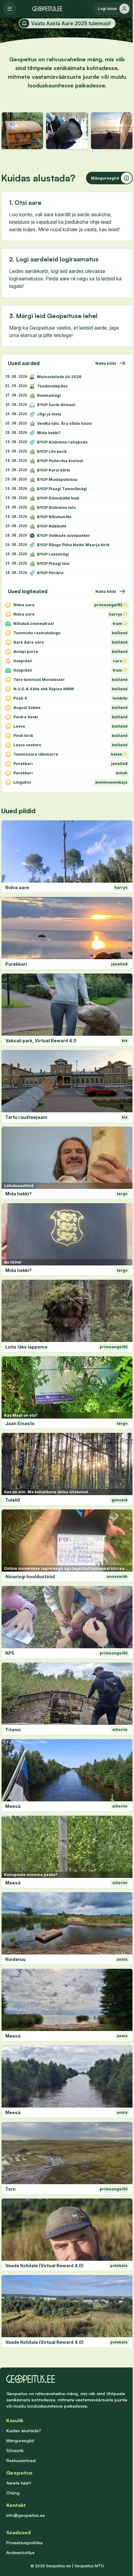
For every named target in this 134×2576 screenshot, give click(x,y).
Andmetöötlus (20, 2553)
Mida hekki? (19, 1194)
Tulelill (13, 1500)
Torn (10, 2189)
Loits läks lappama (26, 1347)
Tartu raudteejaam (26, 1117)
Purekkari (16, 964)
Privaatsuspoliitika (24, 2543)
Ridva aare (17, 887)
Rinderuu (15, 1959)
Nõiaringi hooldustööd (30, 1577)
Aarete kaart (19, 2483)
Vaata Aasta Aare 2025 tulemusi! (71, 23)
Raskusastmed (21, 2460)
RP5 (10, 1653)
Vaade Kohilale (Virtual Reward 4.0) (44, 2266)
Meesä (13, 1806)
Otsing (13, 2493)
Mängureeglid (20, 2440)
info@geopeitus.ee (26, 2515)
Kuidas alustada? (24, 2431)
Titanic (13, 1730)
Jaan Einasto (20, 1423)
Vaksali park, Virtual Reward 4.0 (41, 1041)
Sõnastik (15, 2450)
